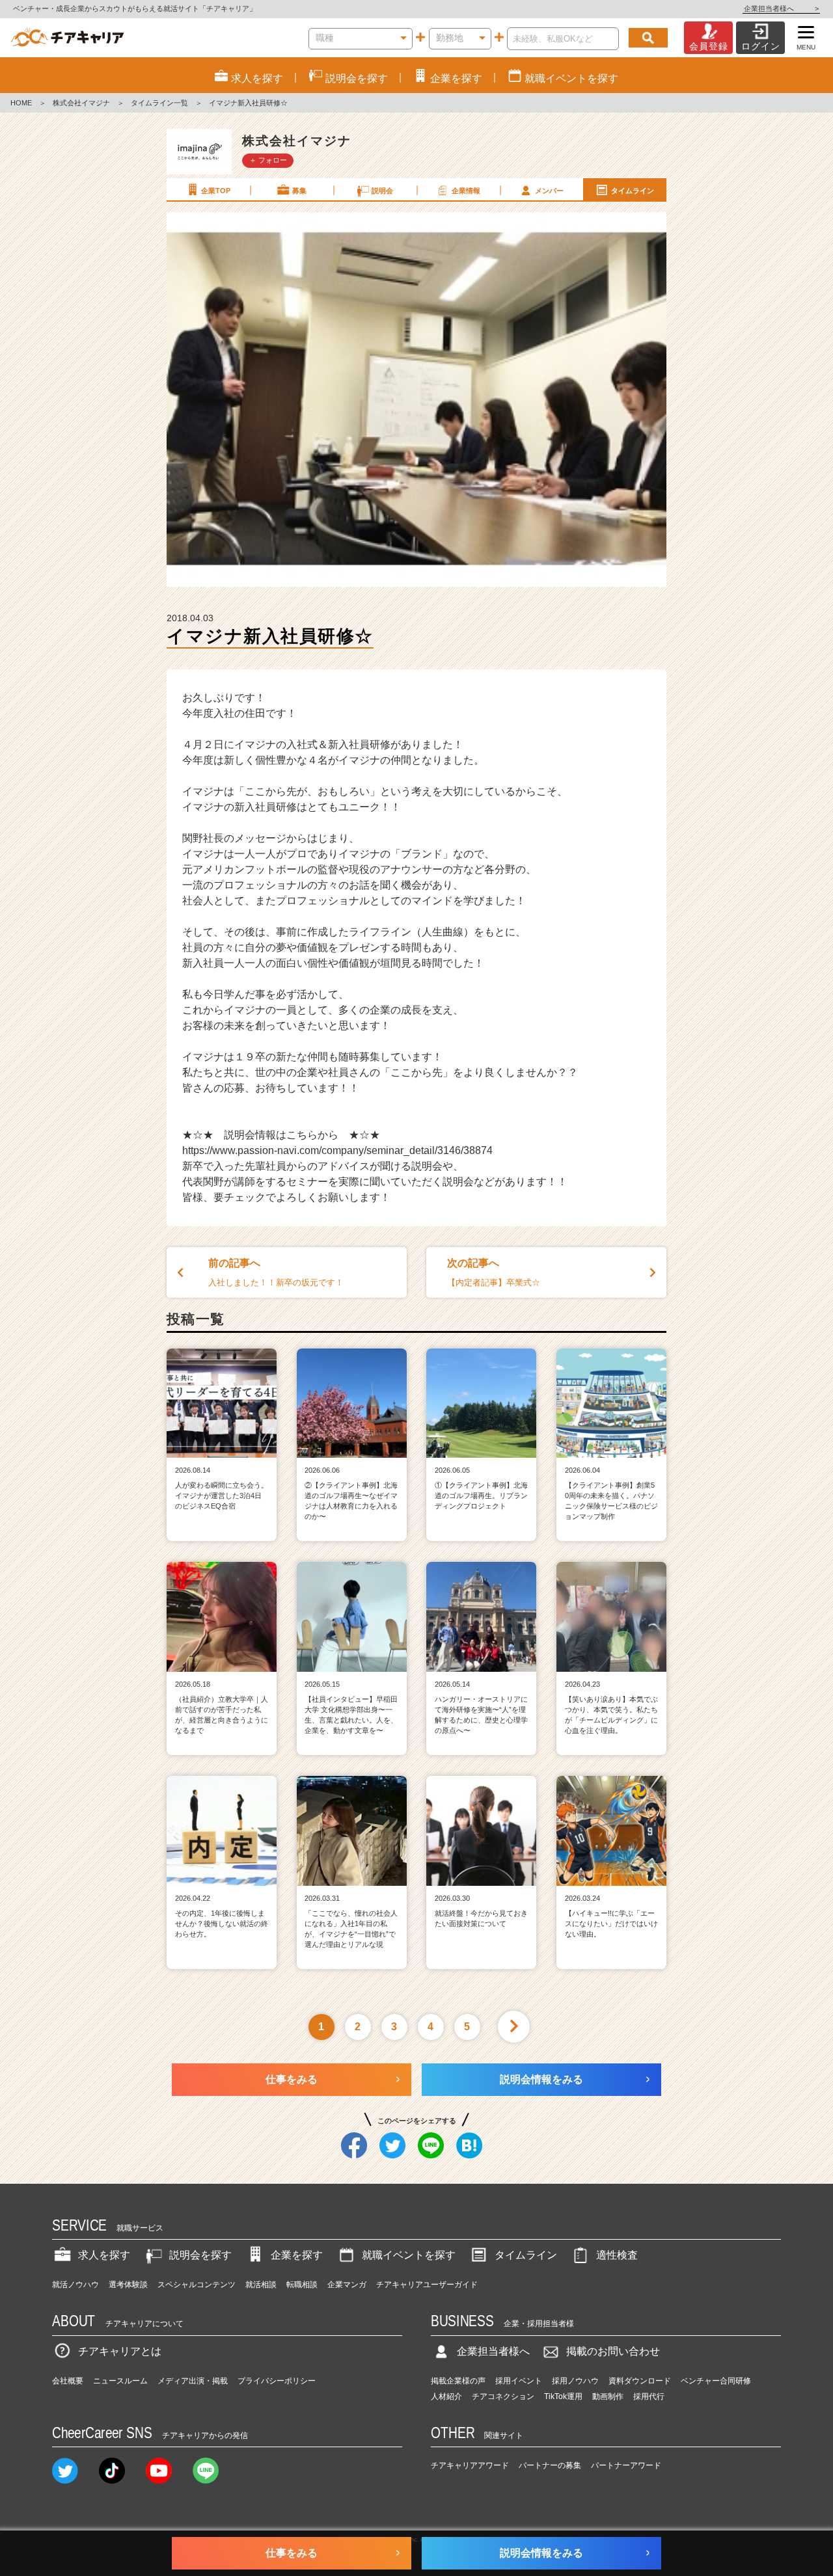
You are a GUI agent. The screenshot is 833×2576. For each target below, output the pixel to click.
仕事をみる (292, 2079)
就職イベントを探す (409, 2255)
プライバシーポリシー (277, 2381)
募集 (299, 191)
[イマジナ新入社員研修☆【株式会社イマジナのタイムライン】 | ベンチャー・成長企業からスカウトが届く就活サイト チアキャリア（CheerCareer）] (67, 38)
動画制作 (608, 2396)
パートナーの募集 (550, 2465)
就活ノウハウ (75, 2285)
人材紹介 (446, 2396)
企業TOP (216, 191)
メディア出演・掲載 (193, 2381)
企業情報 (466, 191)
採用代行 (649, 2396)
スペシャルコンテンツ (197, 2285)
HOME (21, 103)
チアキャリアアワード (470, 2465)
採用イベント (519, 2381)
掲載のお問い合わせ (613, 2351)
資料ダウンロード (640, 2381)
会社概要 (68, 2381)
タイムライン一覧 (159, 103)
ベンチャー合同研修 (716, 2381)
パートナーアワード (626, 2465)
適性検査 (617, 2255)
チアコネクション (503, 2396)
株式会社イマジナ (81, 103)
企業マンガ (347, 2285)
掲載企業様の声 (458, 2381)
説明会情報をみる (541, 2079)
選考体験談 (128, 2285)
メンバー (549, 191)
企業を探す (297, 2255)
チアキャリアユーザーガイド (427, 2285)
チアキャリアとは (120, 2351)
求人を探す (104, 2255)
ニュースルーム (120, 2381)
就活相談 (261, 2285)
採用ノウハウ (575, 2381)
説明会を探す (200, 2255)
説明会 (382, 191)
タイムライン (633, 191)
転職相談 (302, 2285)
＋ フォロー (268, 160)
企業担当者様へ (781, 8)
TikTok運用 (563, 2396)
